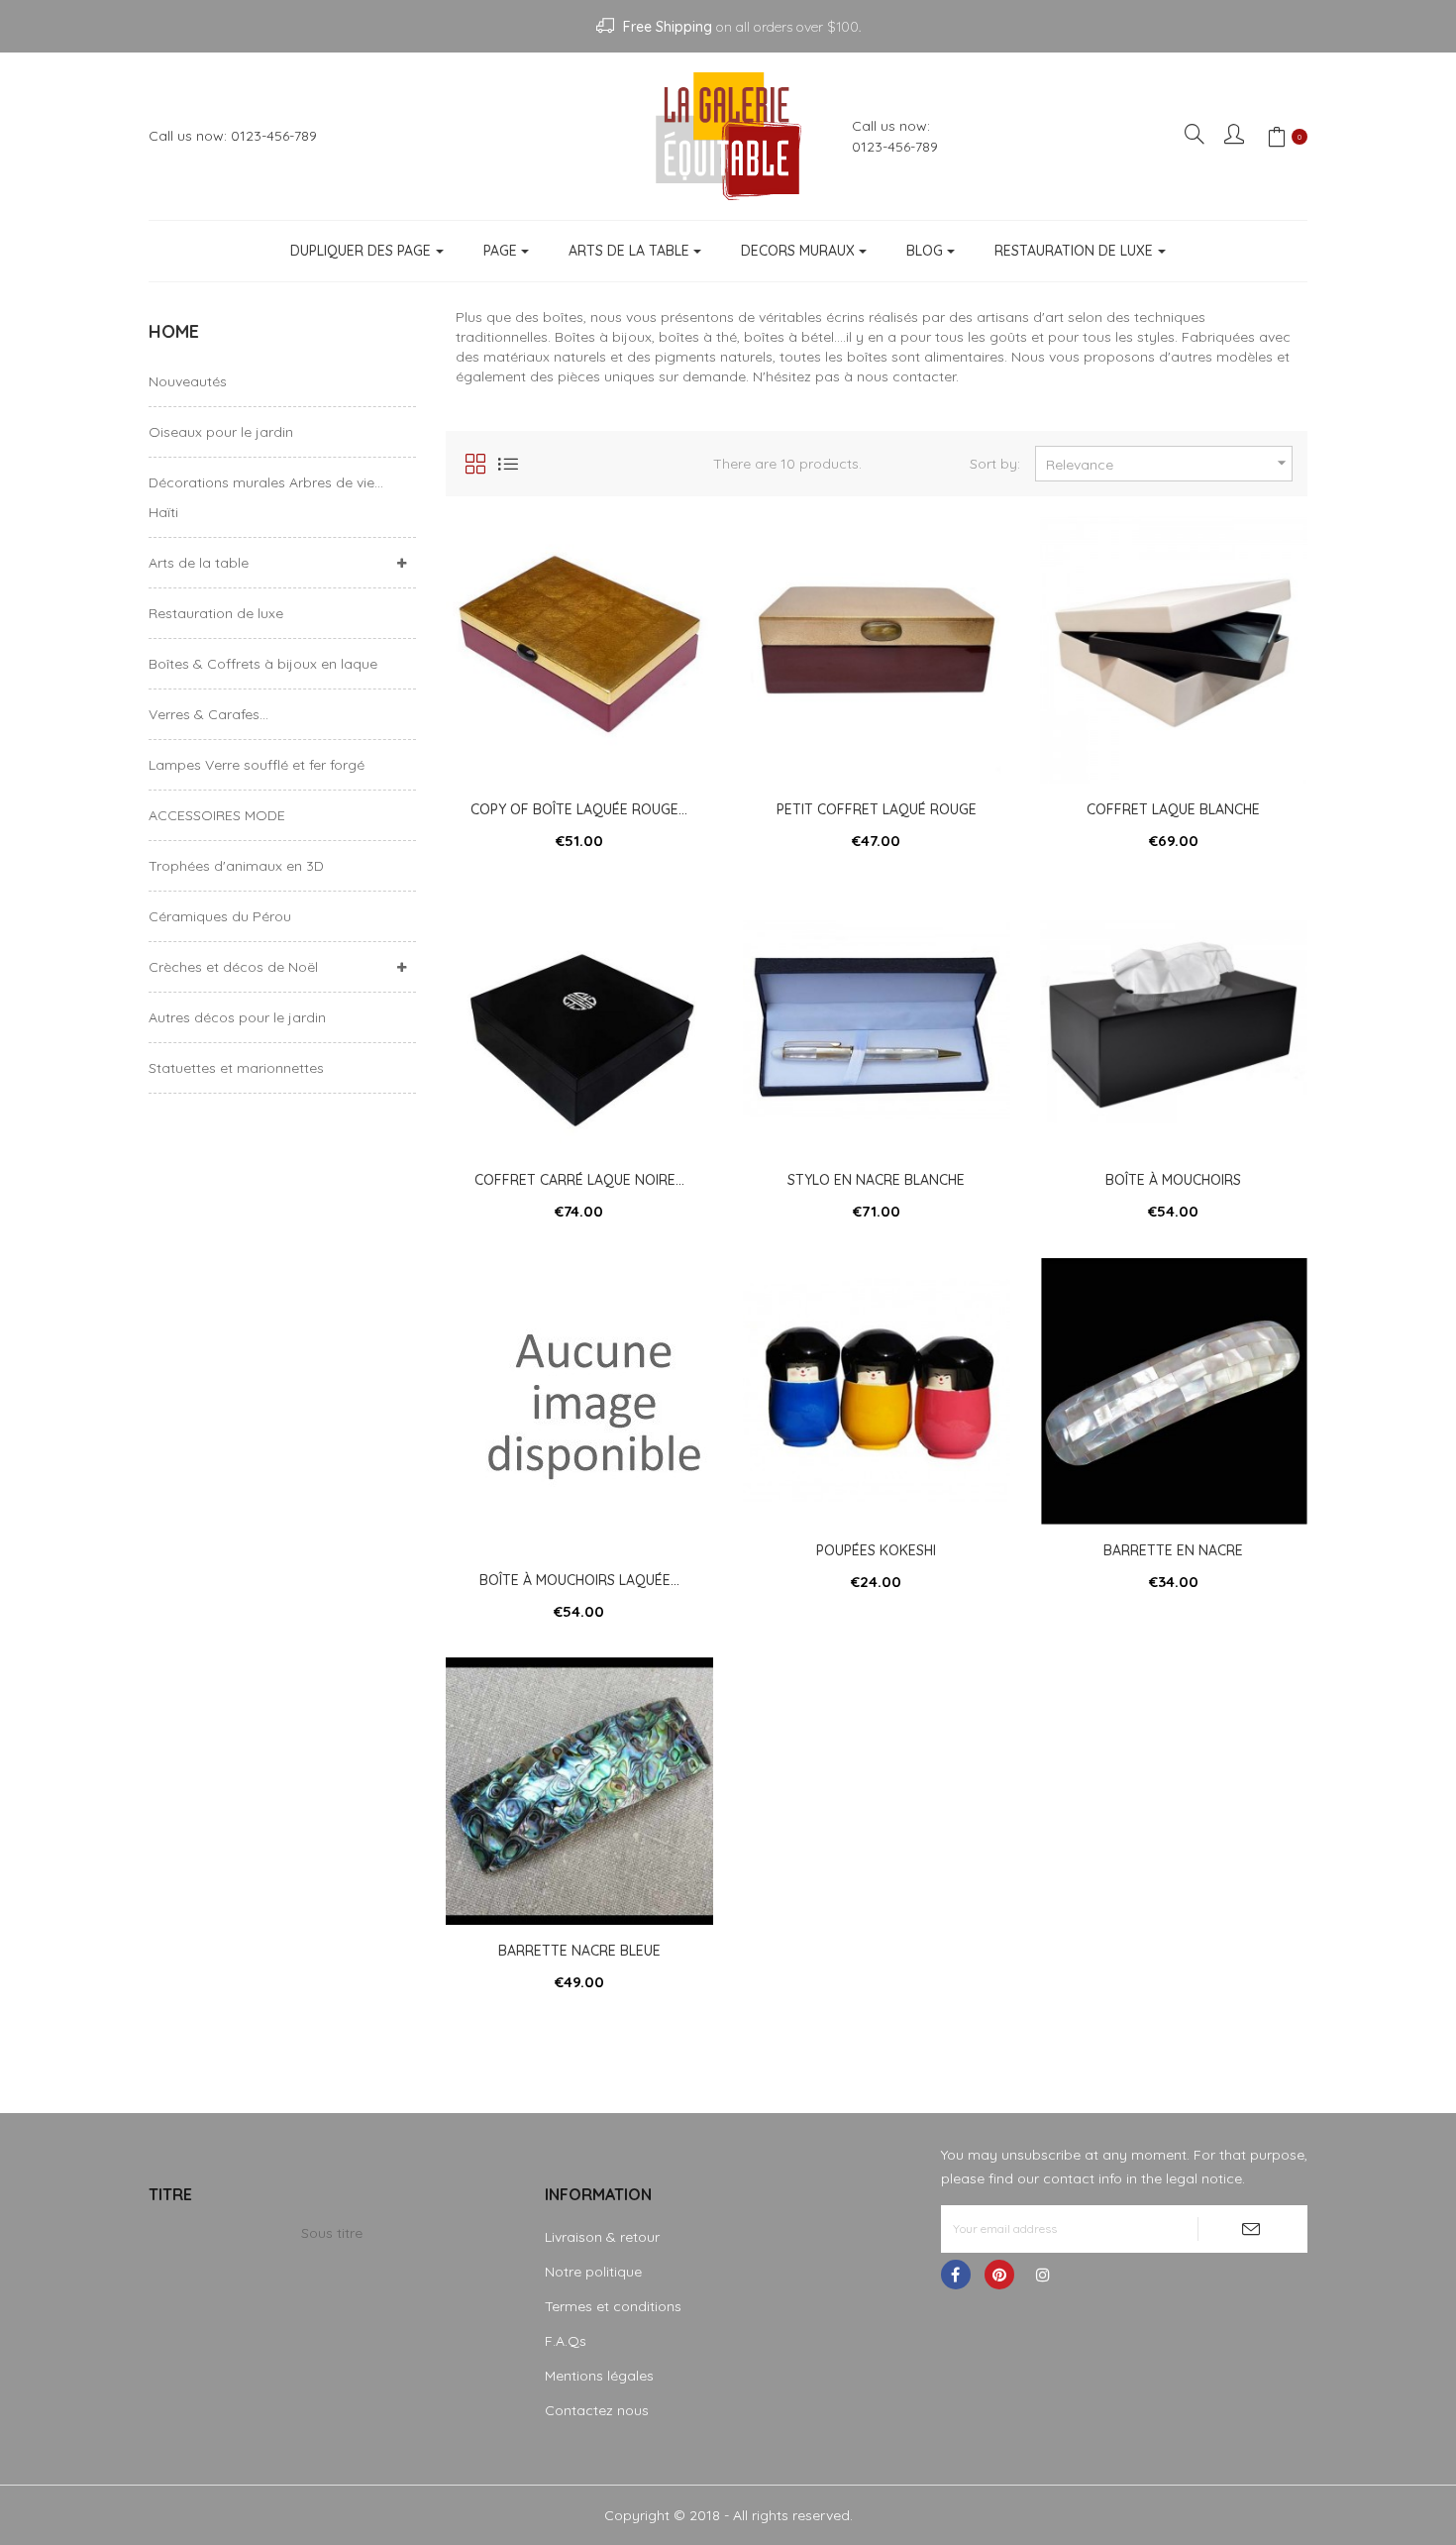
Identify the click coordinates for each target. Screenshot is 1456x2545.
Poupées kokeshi (876, 1550)
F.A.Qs (566, 2341)
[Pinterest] (999, 2275)
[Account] (1236, 136)
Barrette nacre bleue (579, 1951)
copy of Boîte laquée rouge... (579, 809)
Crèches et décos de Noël (233, 967)
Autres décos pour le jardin (237, 1017)
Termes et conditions (613, 2306)
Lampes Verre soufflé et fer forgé (257, 765)
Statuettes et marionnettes (236, 1068)
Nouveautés (188, 381)
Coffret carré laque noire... (579, 1180)
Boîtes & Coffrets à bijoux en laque (263, 664)
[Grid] (475, 464)
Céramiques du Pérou (220, 916)
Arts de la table (199, 563)
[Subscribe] (1252, 2229)
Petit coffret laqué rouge (877, 809)
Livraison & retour (602, 2237)
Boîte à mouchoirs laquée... (579, 1580)
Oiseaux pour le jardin (221, 432)
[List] (508, 464)
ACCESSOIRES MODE (217, 815)
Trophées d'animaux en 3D (236, 866)
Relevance (1169, 463)
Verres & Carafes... (208, 714)
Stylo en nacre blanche (876, 1180)
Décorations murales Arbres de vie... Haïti (266, 497)
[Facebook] (956, 2275)
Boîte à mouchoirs (1173, 1180)
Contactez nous (597, 2410)
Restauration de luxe (216, 613)
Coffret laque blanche (1173, 809)
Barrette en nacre (1173, 1550)
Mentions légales (599, 2376)
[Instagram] (1043, 2275)
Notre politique (593, 2272)
